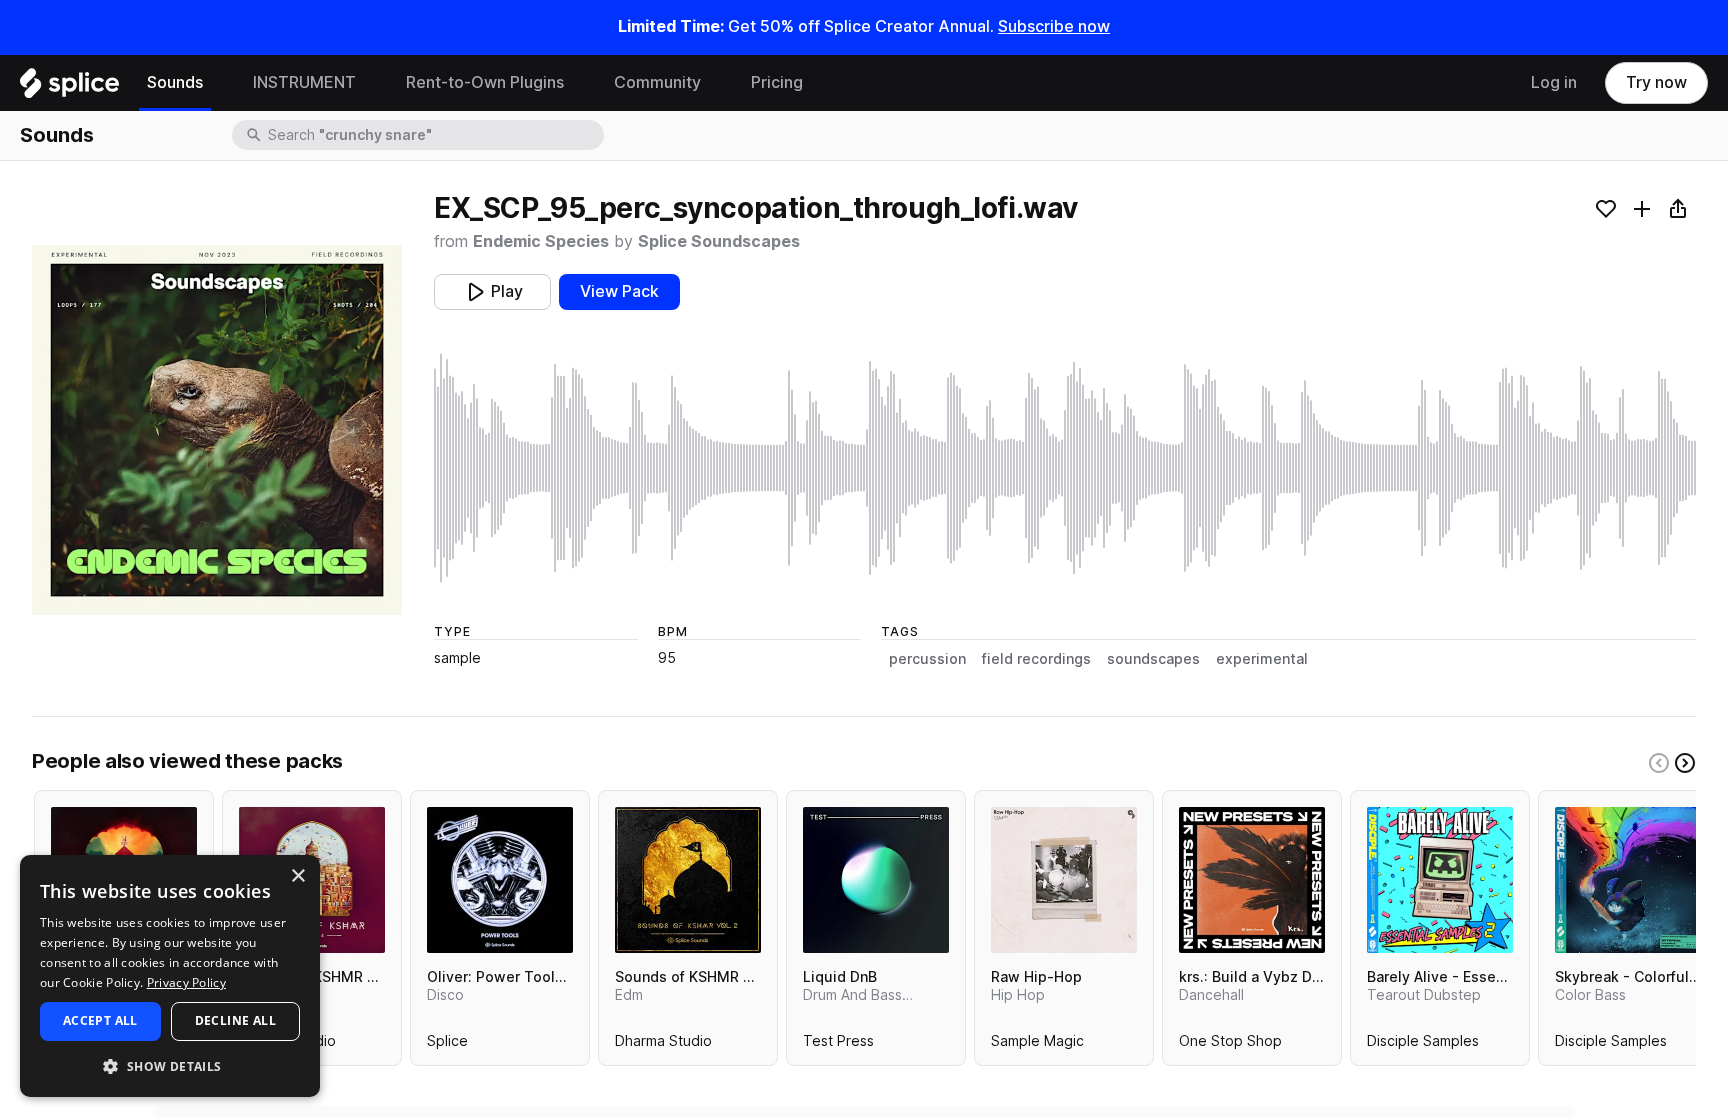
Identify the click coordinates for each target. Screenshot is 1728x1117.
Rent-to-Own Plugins (485, 82)
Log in (1554, 82)
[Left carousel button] (1659, 763)
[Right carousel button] (1685, 763)
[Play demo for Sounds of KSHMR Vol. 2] (688, 880)
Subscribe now (1054, 26)
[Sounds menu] (218, 83)
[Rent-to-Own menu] (579, 83)
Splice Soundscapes (719, 241)
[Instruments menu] (371, 83)
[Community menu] (716, 83)
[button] (170, 1065)
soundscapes (1153, 659)
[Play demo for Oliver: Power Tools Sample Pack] (500, 880)
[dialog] (170, 976)
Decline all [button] (235, 1020)
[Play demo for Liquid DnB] (876, 880)
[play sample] (1065, 468)
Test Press (838, 1045)
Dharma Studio (663, 1045)
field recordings (1036, 659)
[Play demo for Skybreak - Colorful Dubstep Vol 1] (1628, 880)
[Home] (69, 88)
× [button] (297, 876)
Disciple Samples (1423, 1045)
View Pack (619, 291)
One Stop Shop (1230, 1045)
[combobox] (434, 135)
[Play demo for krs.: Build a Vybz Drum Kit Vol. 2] (1252, 880)
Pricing (777, 82)
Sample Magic (1037, 1045)
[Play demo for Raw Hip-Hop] (1064, 880)
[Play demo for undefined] (217, 430)
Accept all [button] (100, 1020)
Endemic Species (541, 241)
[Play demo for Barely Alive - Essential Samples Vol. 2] (1440, 880)
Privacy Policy (186, 982)
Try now (1656, 82)
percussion (927, 659)
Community (657, 82)
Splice (447, 1045)
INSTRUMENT (304, 82)
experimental (1262, 659)
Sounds (175, 82)
